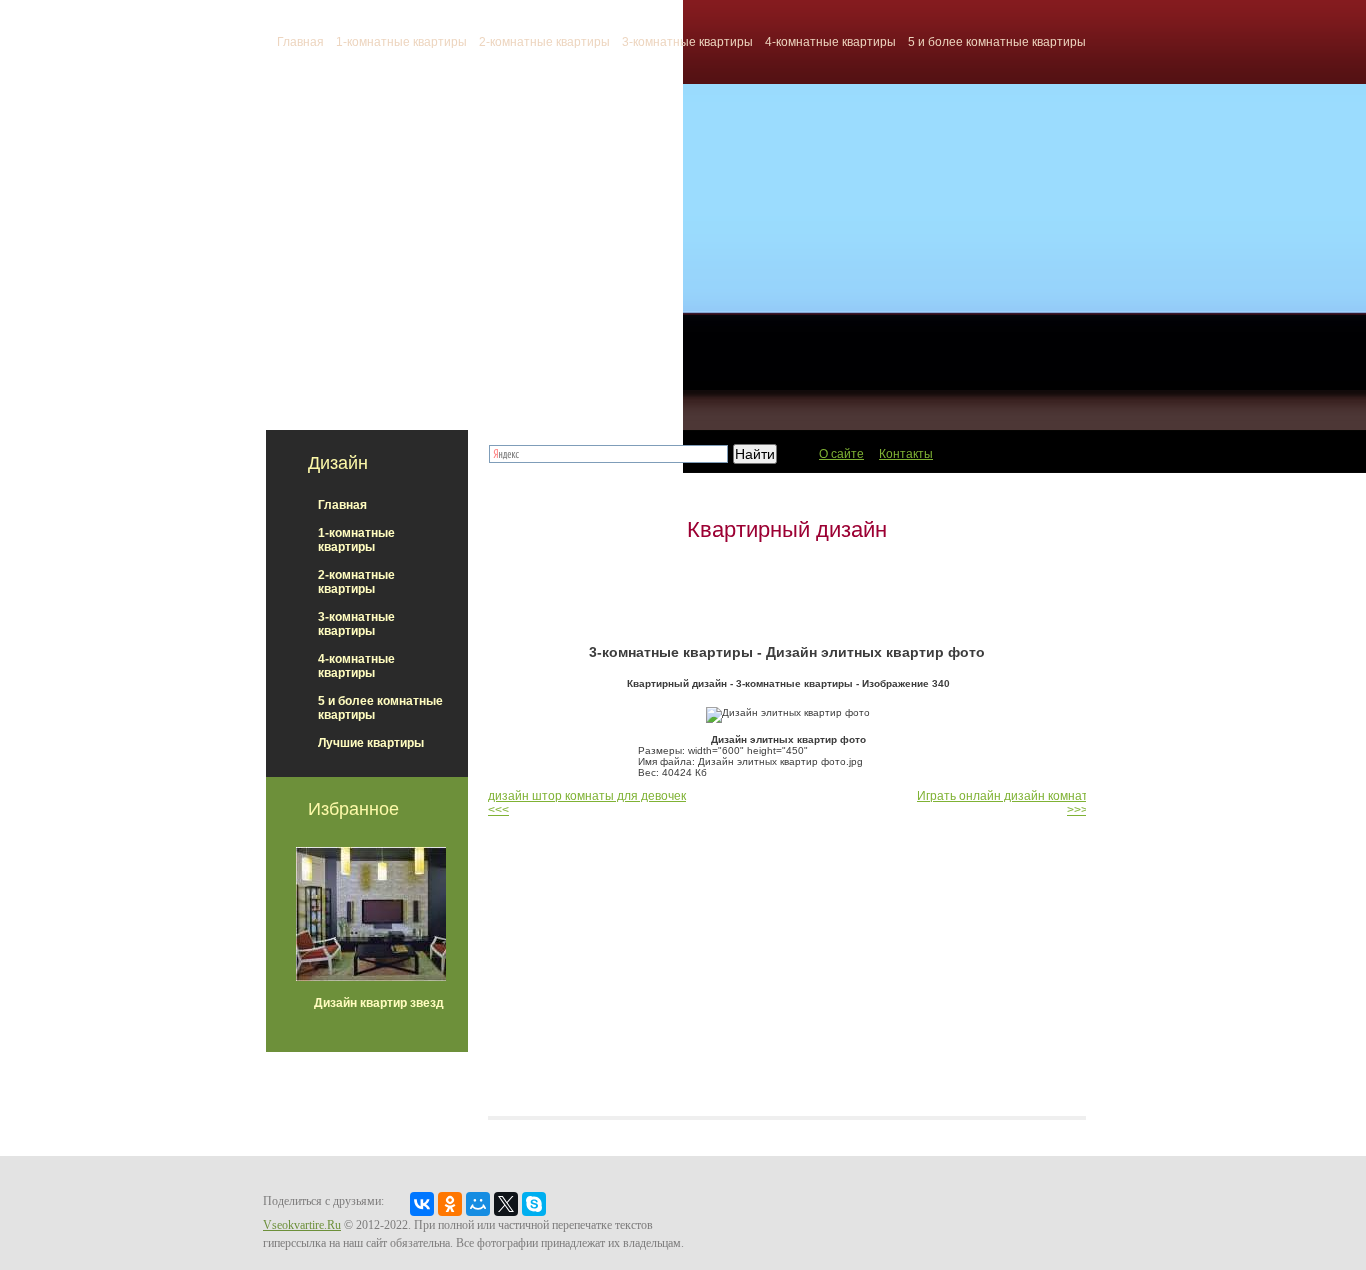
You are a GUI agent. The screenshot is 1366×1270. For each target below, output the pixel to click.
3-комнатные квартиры (687, 42)
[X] (506, 1204)
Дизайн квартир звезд (379, 1003)
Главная (342, 505)
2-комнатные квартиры (544, 42)
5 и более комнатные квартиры (997, 42)
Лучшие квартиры (371, 743)
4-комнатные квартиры (830, 42)
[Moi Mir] (478, 1204)
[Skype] (534, 1204)
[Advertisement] (787, 593)
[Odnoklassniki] (450, 1204)
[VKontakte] (422, 1204)
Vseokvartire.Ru (302, 1225)
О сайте (841, 454)
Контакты (906, 454)
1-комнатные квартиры (401, 42)
